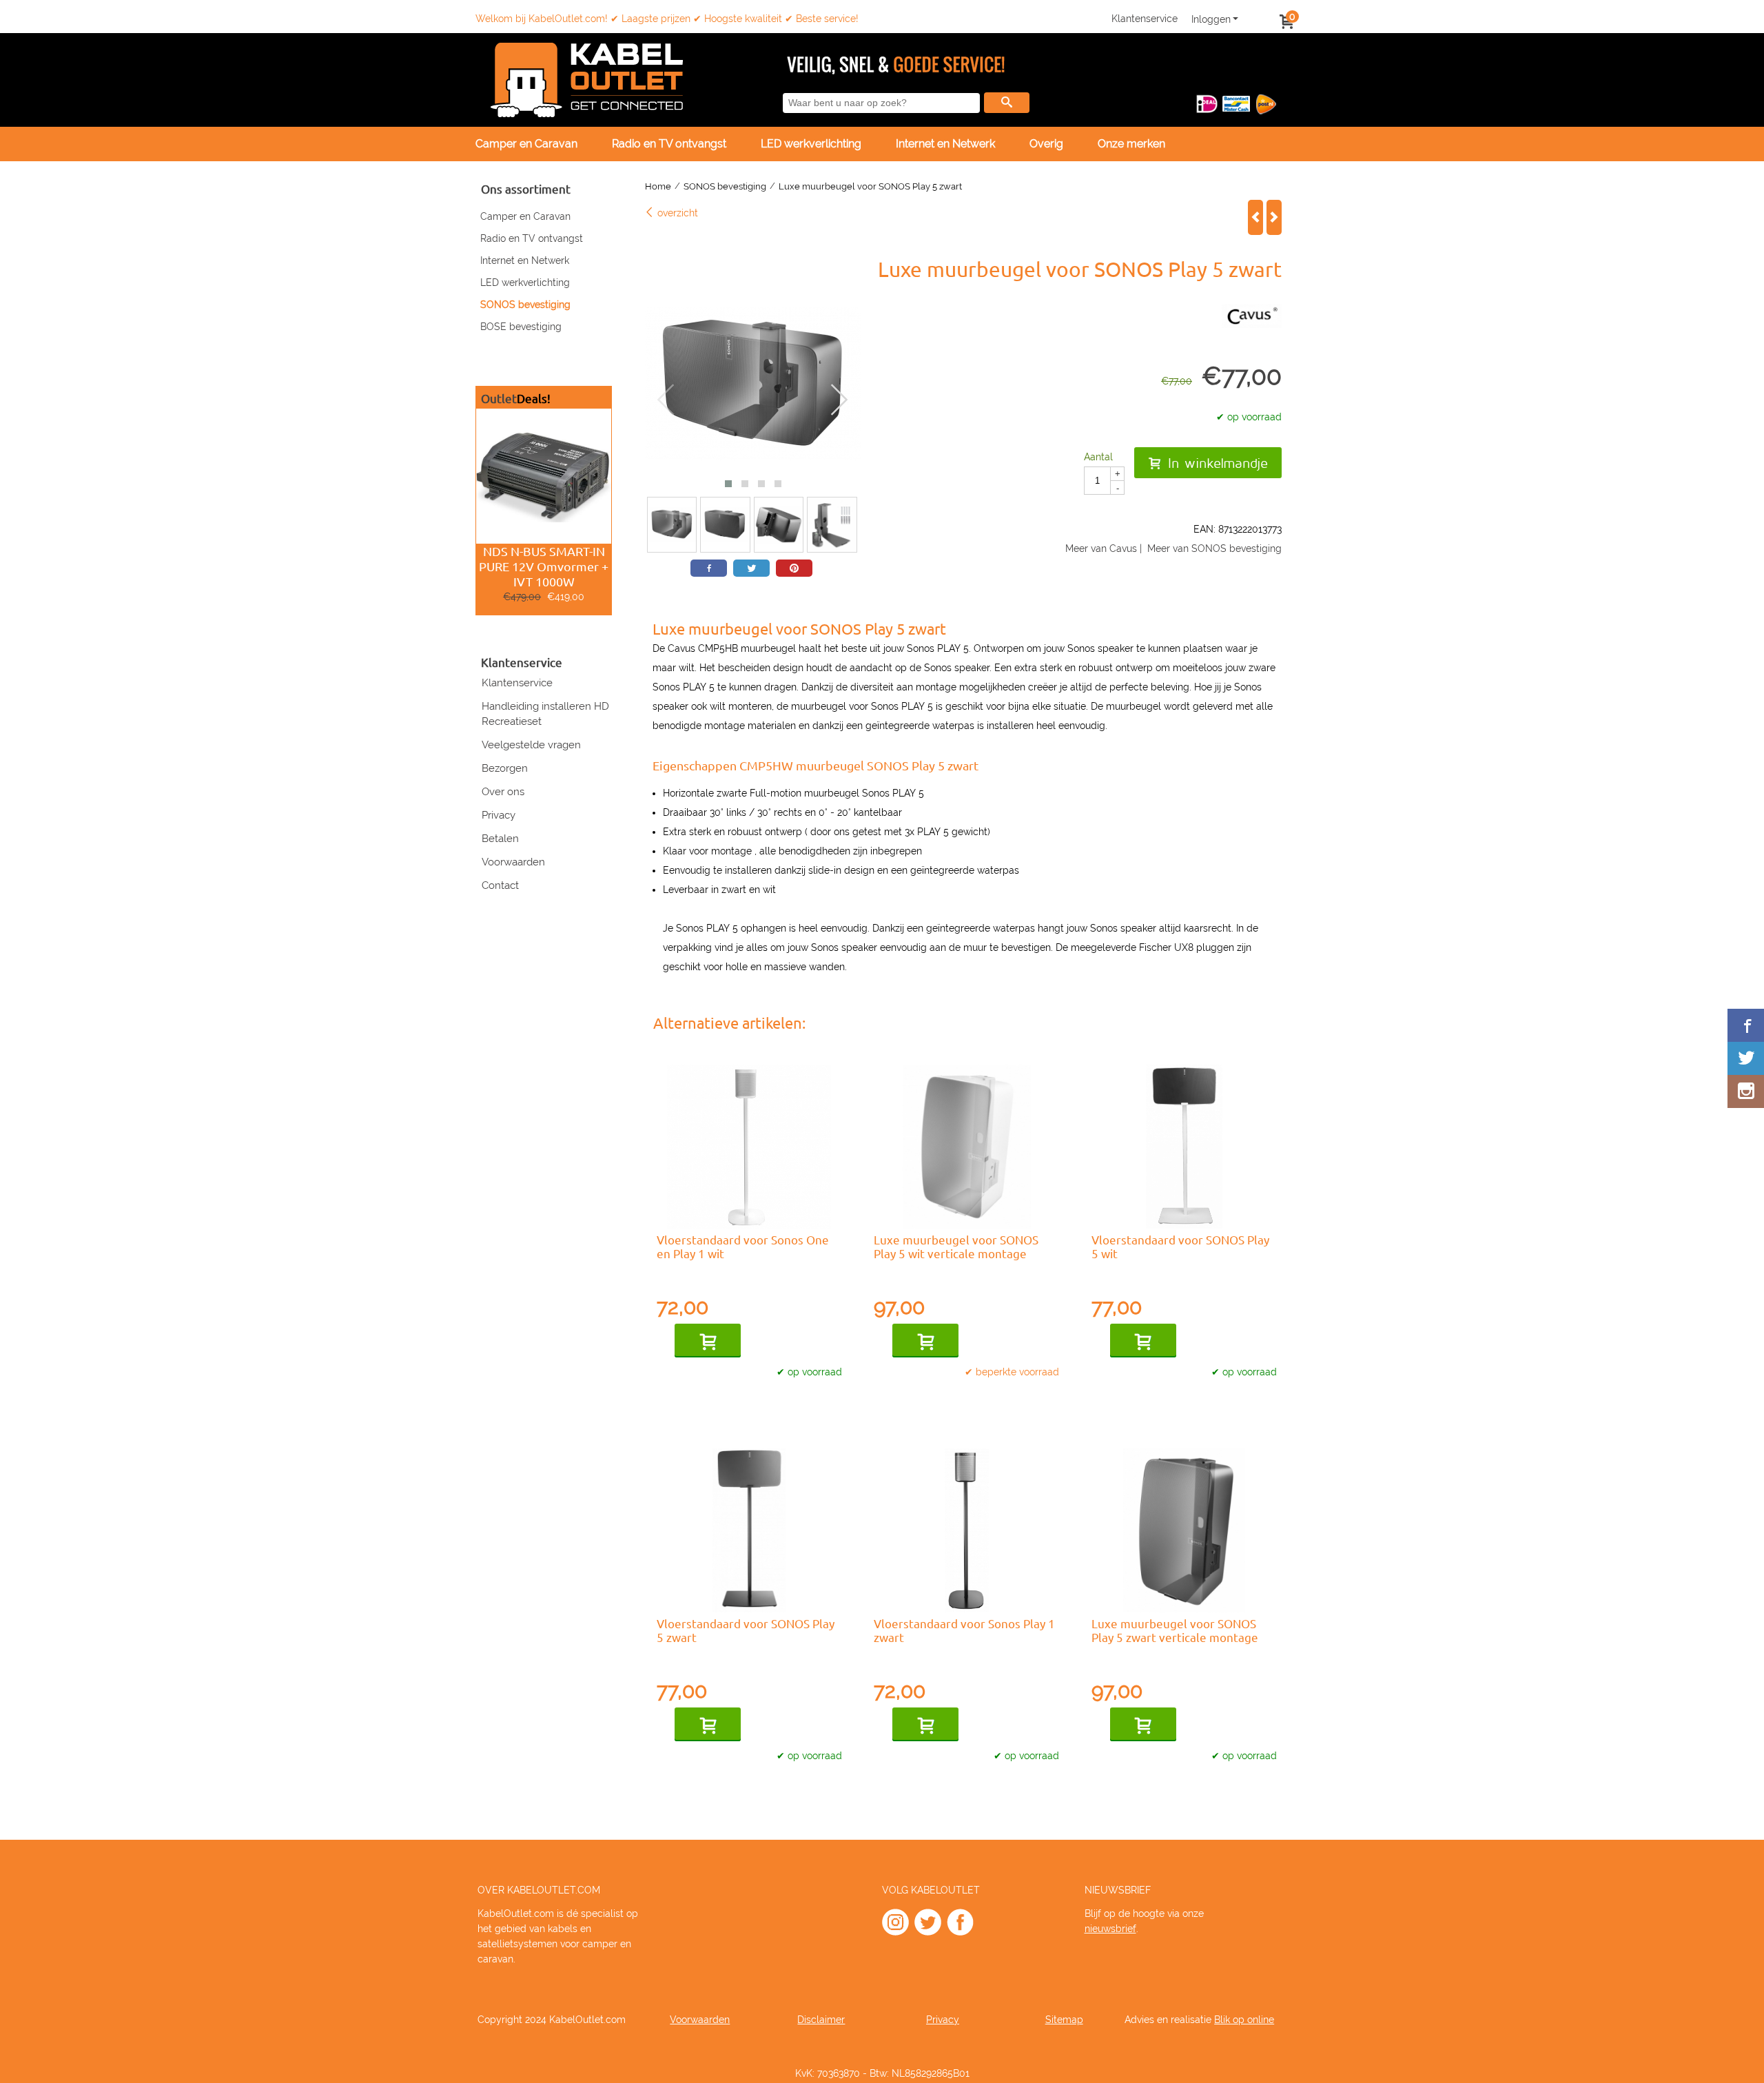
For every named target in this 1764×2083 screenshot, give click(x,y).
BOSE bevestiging (521, 327)
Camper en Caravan (526, 144)
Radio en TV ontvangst (532, 238)
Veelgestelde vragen (531, 745)
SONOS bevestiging (525, 305)
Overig (1046, 144)
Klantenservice (1145, 19)
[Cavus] (1252, 325)
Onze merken (1131, 144)
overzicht (676, 213)
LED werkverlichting (811, 144)
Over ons (503, 792)
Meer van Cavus (1101, 548)
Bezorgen (505, 768)
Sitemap (1064, 2020)
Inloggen (1211, 19)
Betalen (500, 839)
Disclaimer (821, 2020)
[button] (728, 484)
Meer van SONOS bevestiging (1214, 548)
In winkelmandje (1218, 463)
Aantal (1098, 457)
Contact (500, 885)
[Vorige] (1255, 217)
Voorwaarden (513, 862)
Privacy (499, 815)
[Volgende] (1274, 217)
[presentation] (666, 400)
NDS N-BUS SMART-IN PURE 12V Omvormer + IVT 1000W (544, 566)
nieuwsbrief (1110, 1929)
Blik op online (1244, 2020)
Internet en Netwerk (945, 144)
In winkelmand (708, 1341)
